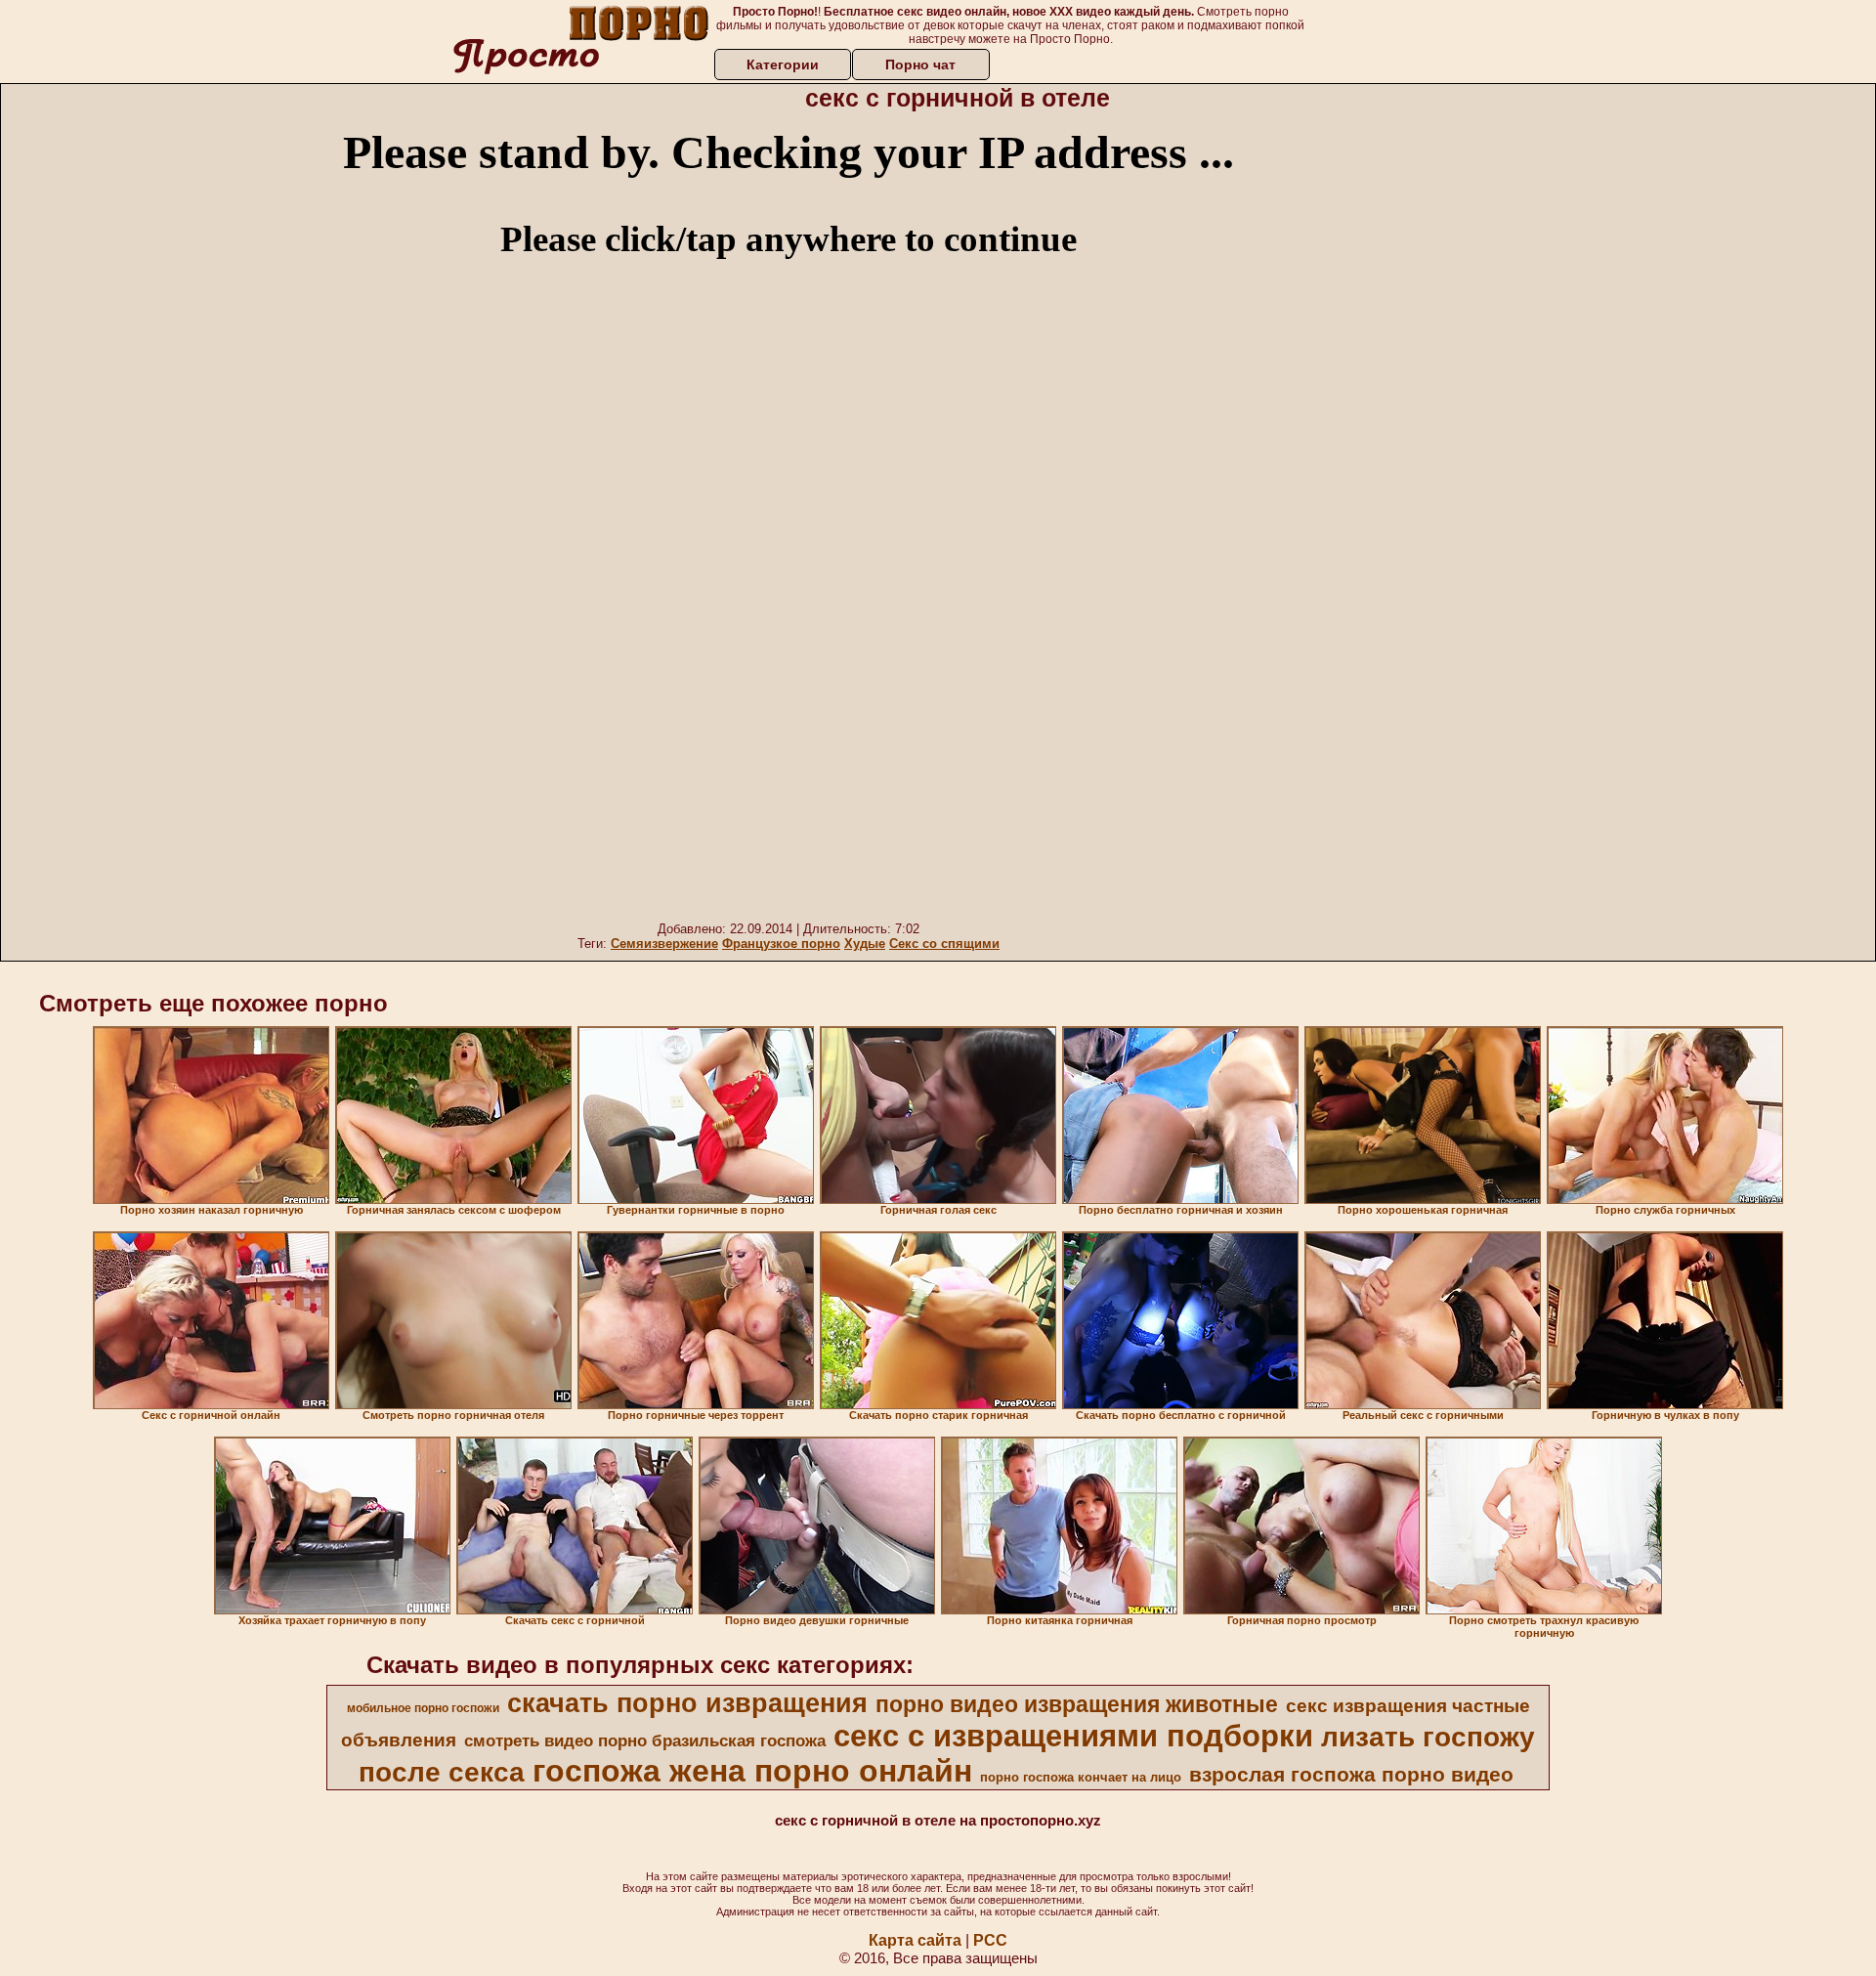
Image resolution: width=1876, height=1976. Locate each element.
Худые (865, 944)
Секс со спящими (944, 944)
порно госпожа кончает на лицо (1081, 1777)
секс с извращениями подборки (1073, 1736)
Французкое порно (781, 944)
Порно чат (920, 64)
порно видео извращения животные (1077, 1704)
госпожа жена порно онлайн (752, 1771)
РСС (990, 1940)
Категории (783, 64)
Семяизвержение (664, 944)
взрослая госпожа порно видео (1351, 1775)
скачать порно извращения (687, 1703)
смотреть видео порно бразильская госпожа (645, 1740)
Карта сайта (915, 1940)
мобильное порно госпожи (423, 1708)
